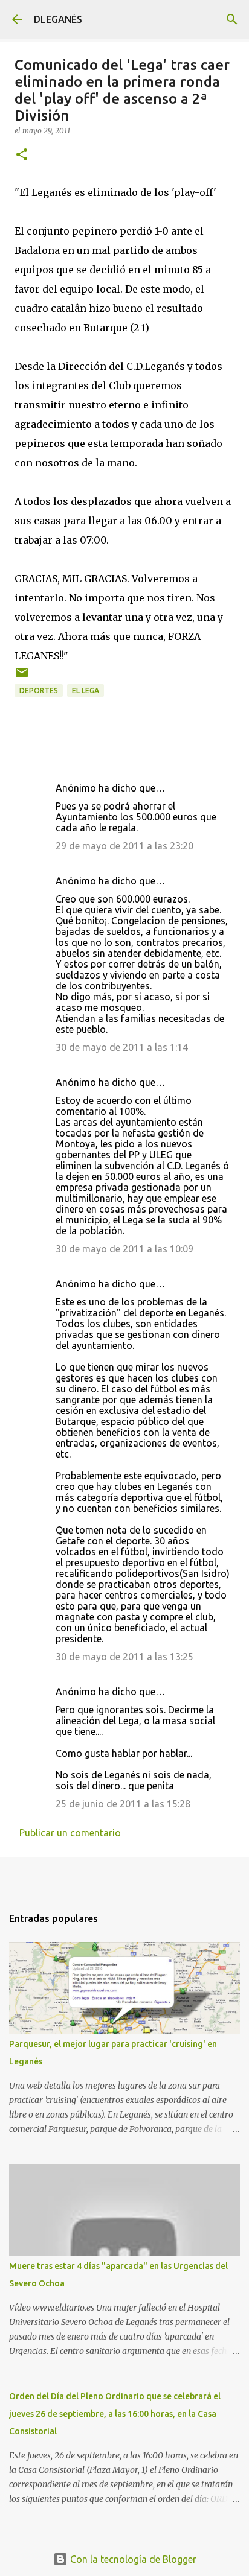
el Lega (86, 690)
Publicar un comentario (70, 1833)
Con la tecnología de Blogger (132, 2559)
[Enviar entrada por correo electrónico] (22, 677)
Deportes (39, 690)
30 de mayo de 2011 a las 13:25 (124, 1657)
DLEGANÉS (58, 19)
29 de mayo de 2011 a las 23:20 (124, 846)
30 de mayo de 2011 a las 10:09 (124, 1249)
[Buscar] (232, 19)
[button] (22, 155)
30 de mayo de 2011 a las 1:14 (122, 1047)
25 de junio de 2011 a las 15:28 (123, 1804)
